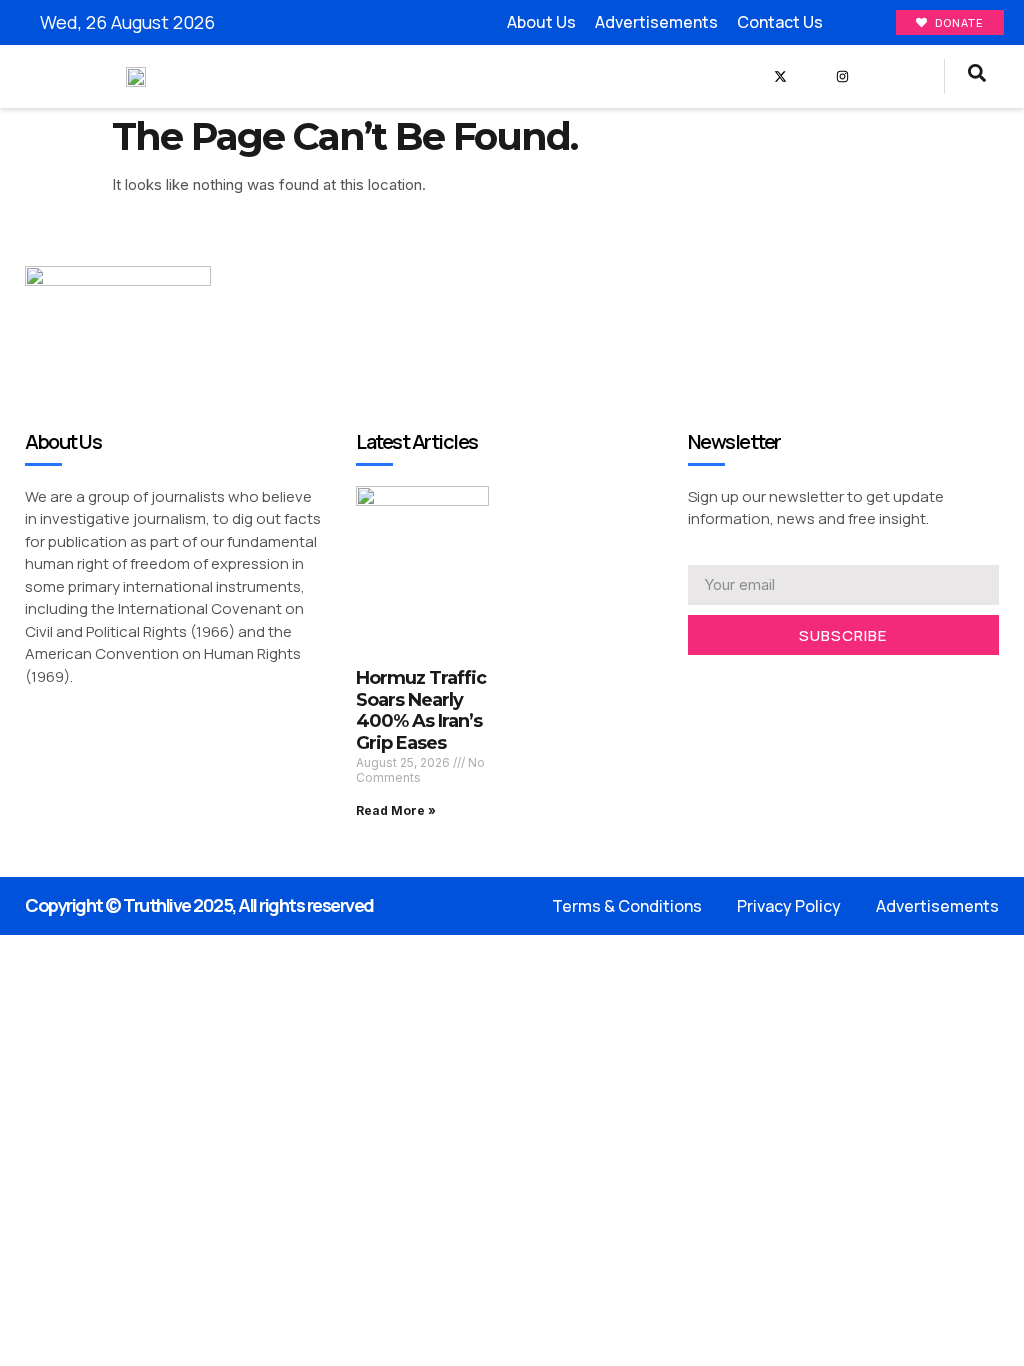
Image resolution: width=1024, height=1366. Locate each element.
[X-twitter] (780, 76)
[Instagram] (842, 76)
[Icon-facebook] (749, 76)
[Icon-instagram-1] (756, 681)
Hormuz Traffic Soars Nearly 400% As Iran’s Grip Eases (421, 710)
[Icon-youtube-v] (811, 76)
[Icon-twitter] (725, 681)
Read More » (396, 810)
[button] (719, 76)
